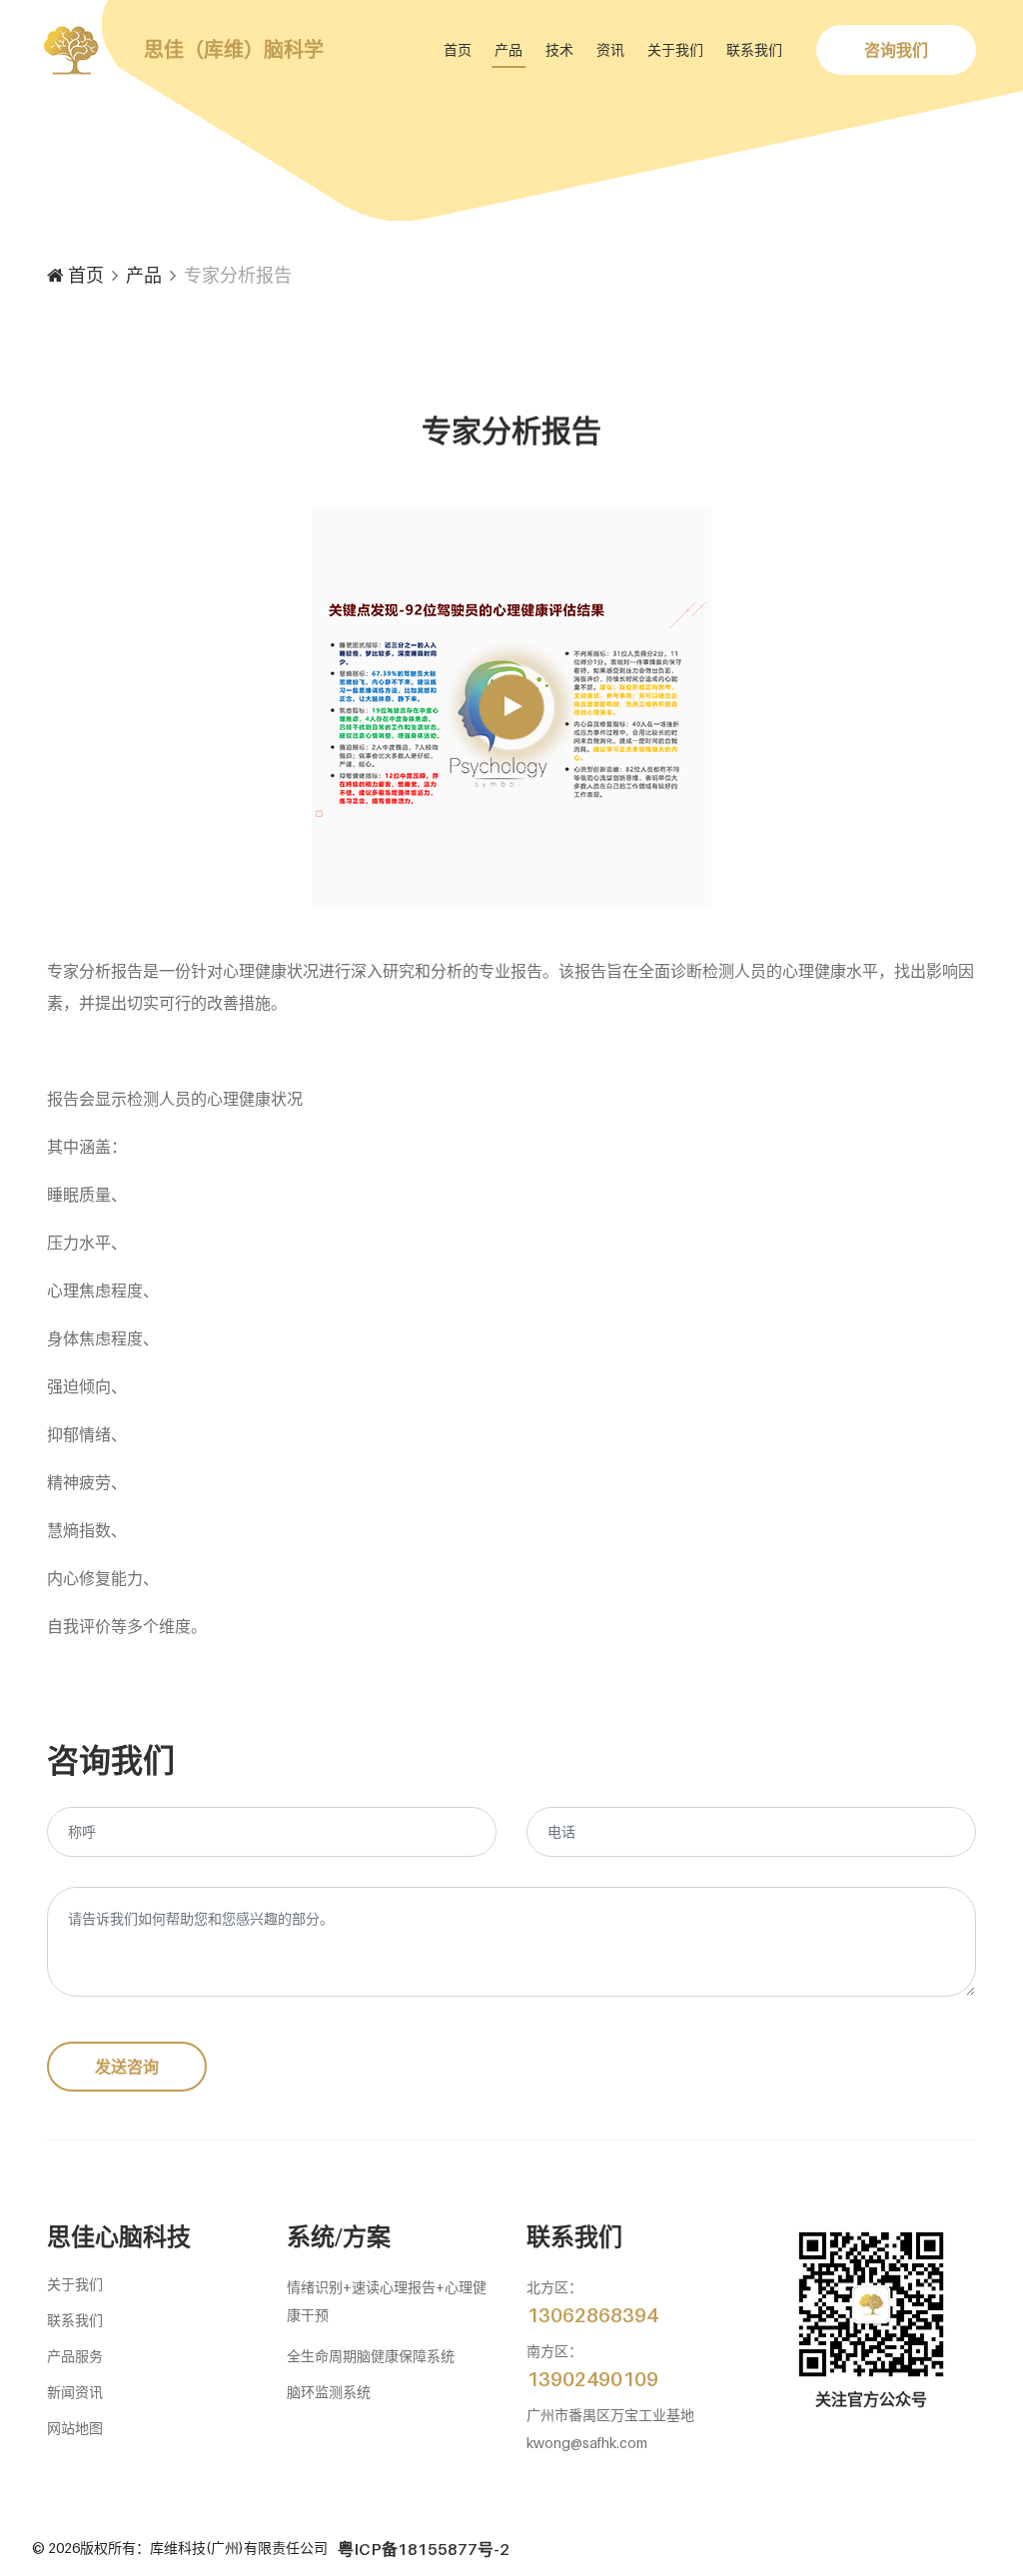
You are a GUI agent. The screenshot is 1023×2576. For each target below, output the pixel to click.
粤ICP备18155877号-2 (424, 2549)
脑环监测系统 (329, 2392)
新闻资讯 (75, 2392)
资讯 (610, 49)
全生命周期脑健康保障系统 (371, 2356)
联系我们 (754, 49)
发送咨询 (127, 2067)
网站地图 (75, 2428)
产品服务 (75, 2356)
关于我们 (675, 49)
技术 (559, 49)
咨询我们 (896, 50)
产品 (509, 49)
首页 (458, 49)
